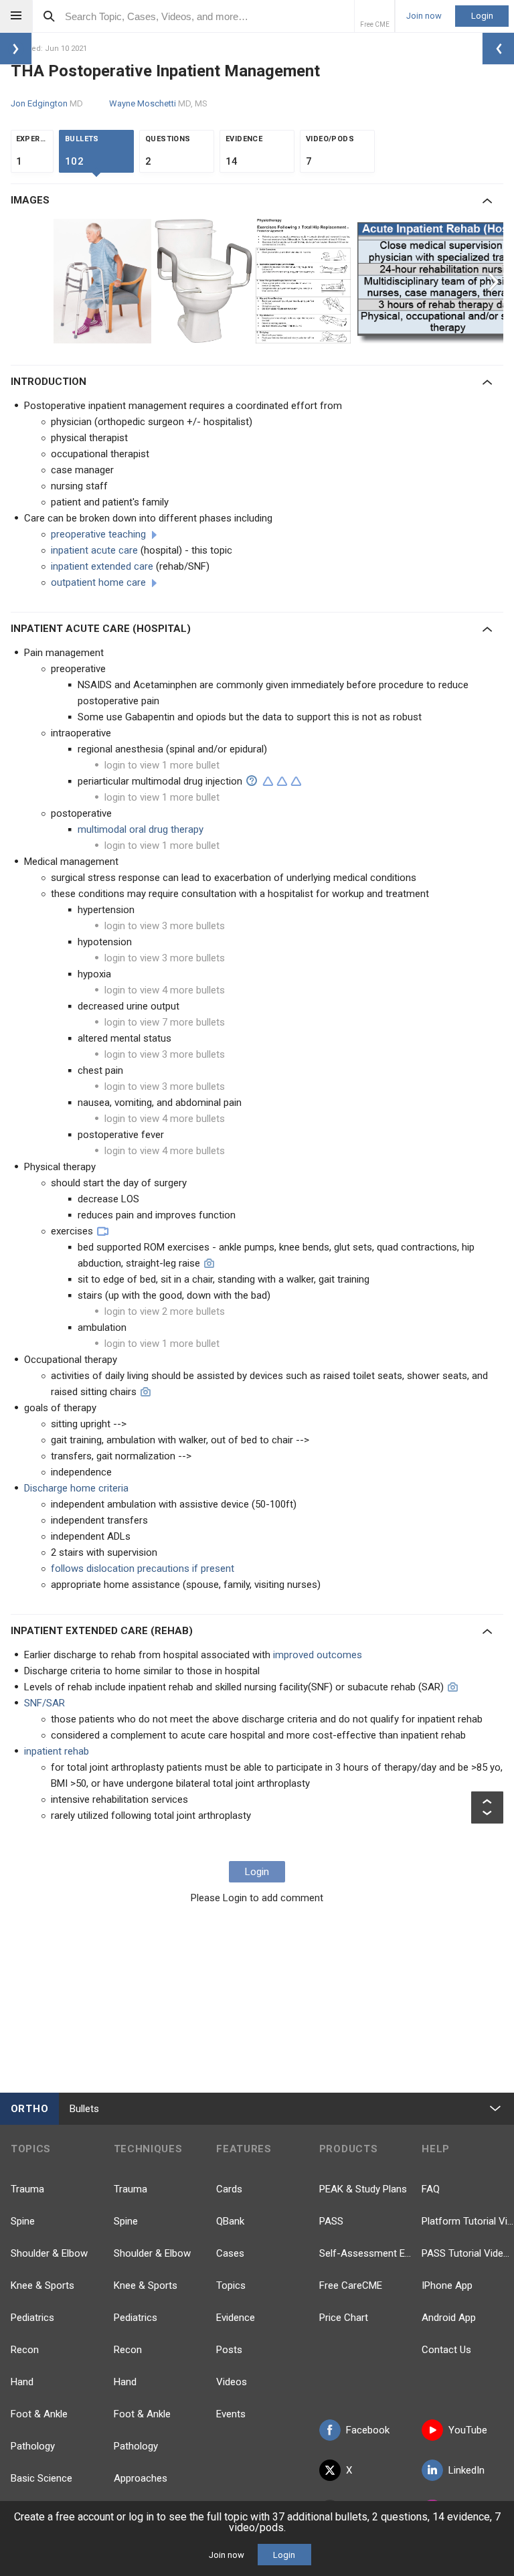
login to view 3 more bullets (165, 926)
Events (231, 2414)
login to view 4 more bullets (165, 990)
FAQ (431, 2189)
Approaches (141, 2478)
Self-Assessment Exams (365, 2253)
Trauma (27, 2189)
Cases (230, 2253)
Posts (229, 2350)
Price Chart (344, 2318)
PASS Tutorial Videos (468, 2253)
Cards (229, 2189)
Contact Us (446, 2350)
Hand (22, 2382)
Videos (232, 2382)
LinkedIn (466, 2470)
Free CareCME (351, 2285)
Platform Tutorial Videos (468, 2221)
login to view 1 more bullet (162, 765)
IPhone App (447, 2285)
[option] (104, 281)
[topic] (154, 535)
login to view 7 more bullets (165, 1022)
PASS (331, 2221)
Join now (424, 16)
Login (482, 16)
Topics (231, 2285)
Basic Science (41, 2478)
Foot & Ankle (39, 2414)
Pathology (33, 2446)
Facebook (368, 2430)
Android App (449, 2318)
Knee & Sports (42, 2285)
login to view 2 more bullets (165, 1311)
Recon (25, 2350)
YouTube (468, 2430)
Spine (23, 2221)
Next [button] (495, 281)
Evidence (236, 2318)
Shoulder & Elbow (49, 2253)
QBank (230, 2221)
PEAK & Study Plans (363, 2189)
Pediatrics (32, 2318)
